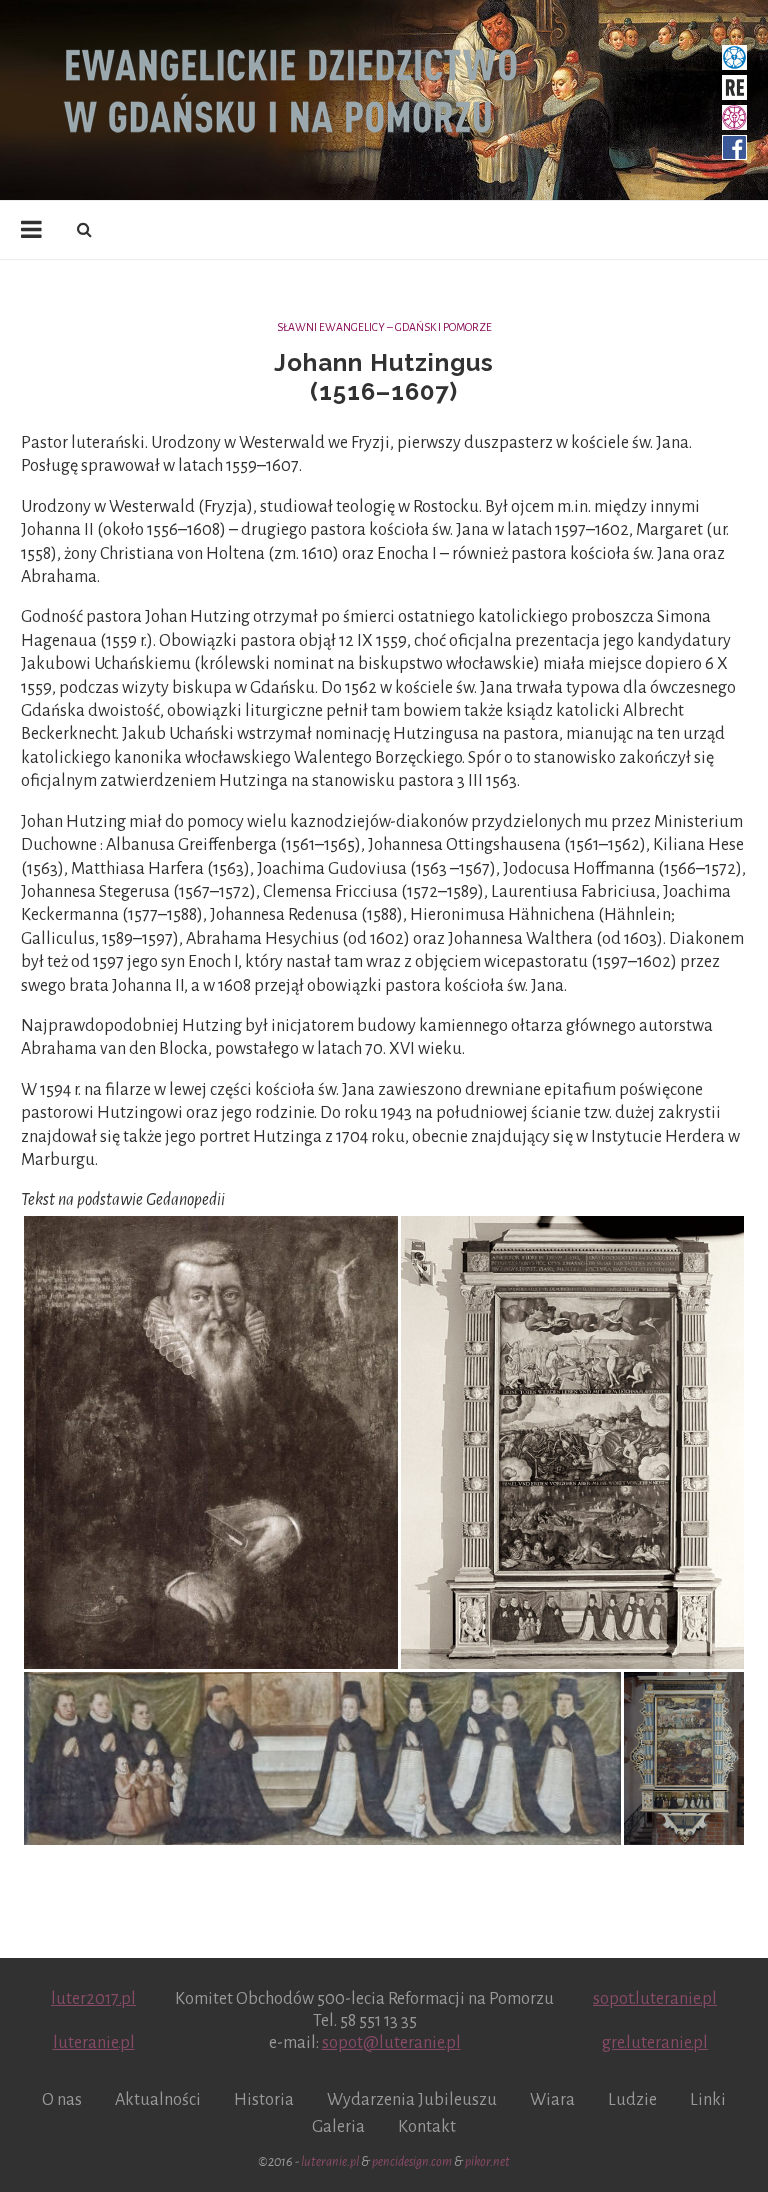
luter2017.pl (93, 1999)
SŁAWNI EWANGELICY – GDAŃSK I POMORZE (384, 327)
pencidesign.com (412, 2162)
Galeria (338, 2127)
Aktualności (158, 2100)
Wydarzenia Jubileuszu (412, 2100)
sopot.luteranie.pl (655, 1999)
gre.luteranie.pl (655, 2043)
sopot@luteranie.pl (391, 2043)
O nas (62, 2100)
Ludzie (632, 2100)
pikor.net (487, 2162)
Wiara (552, 2100)
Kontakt (427, 2127)
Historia (264, 2100)
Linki (708, 2100)
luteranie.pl (94, 2043)
